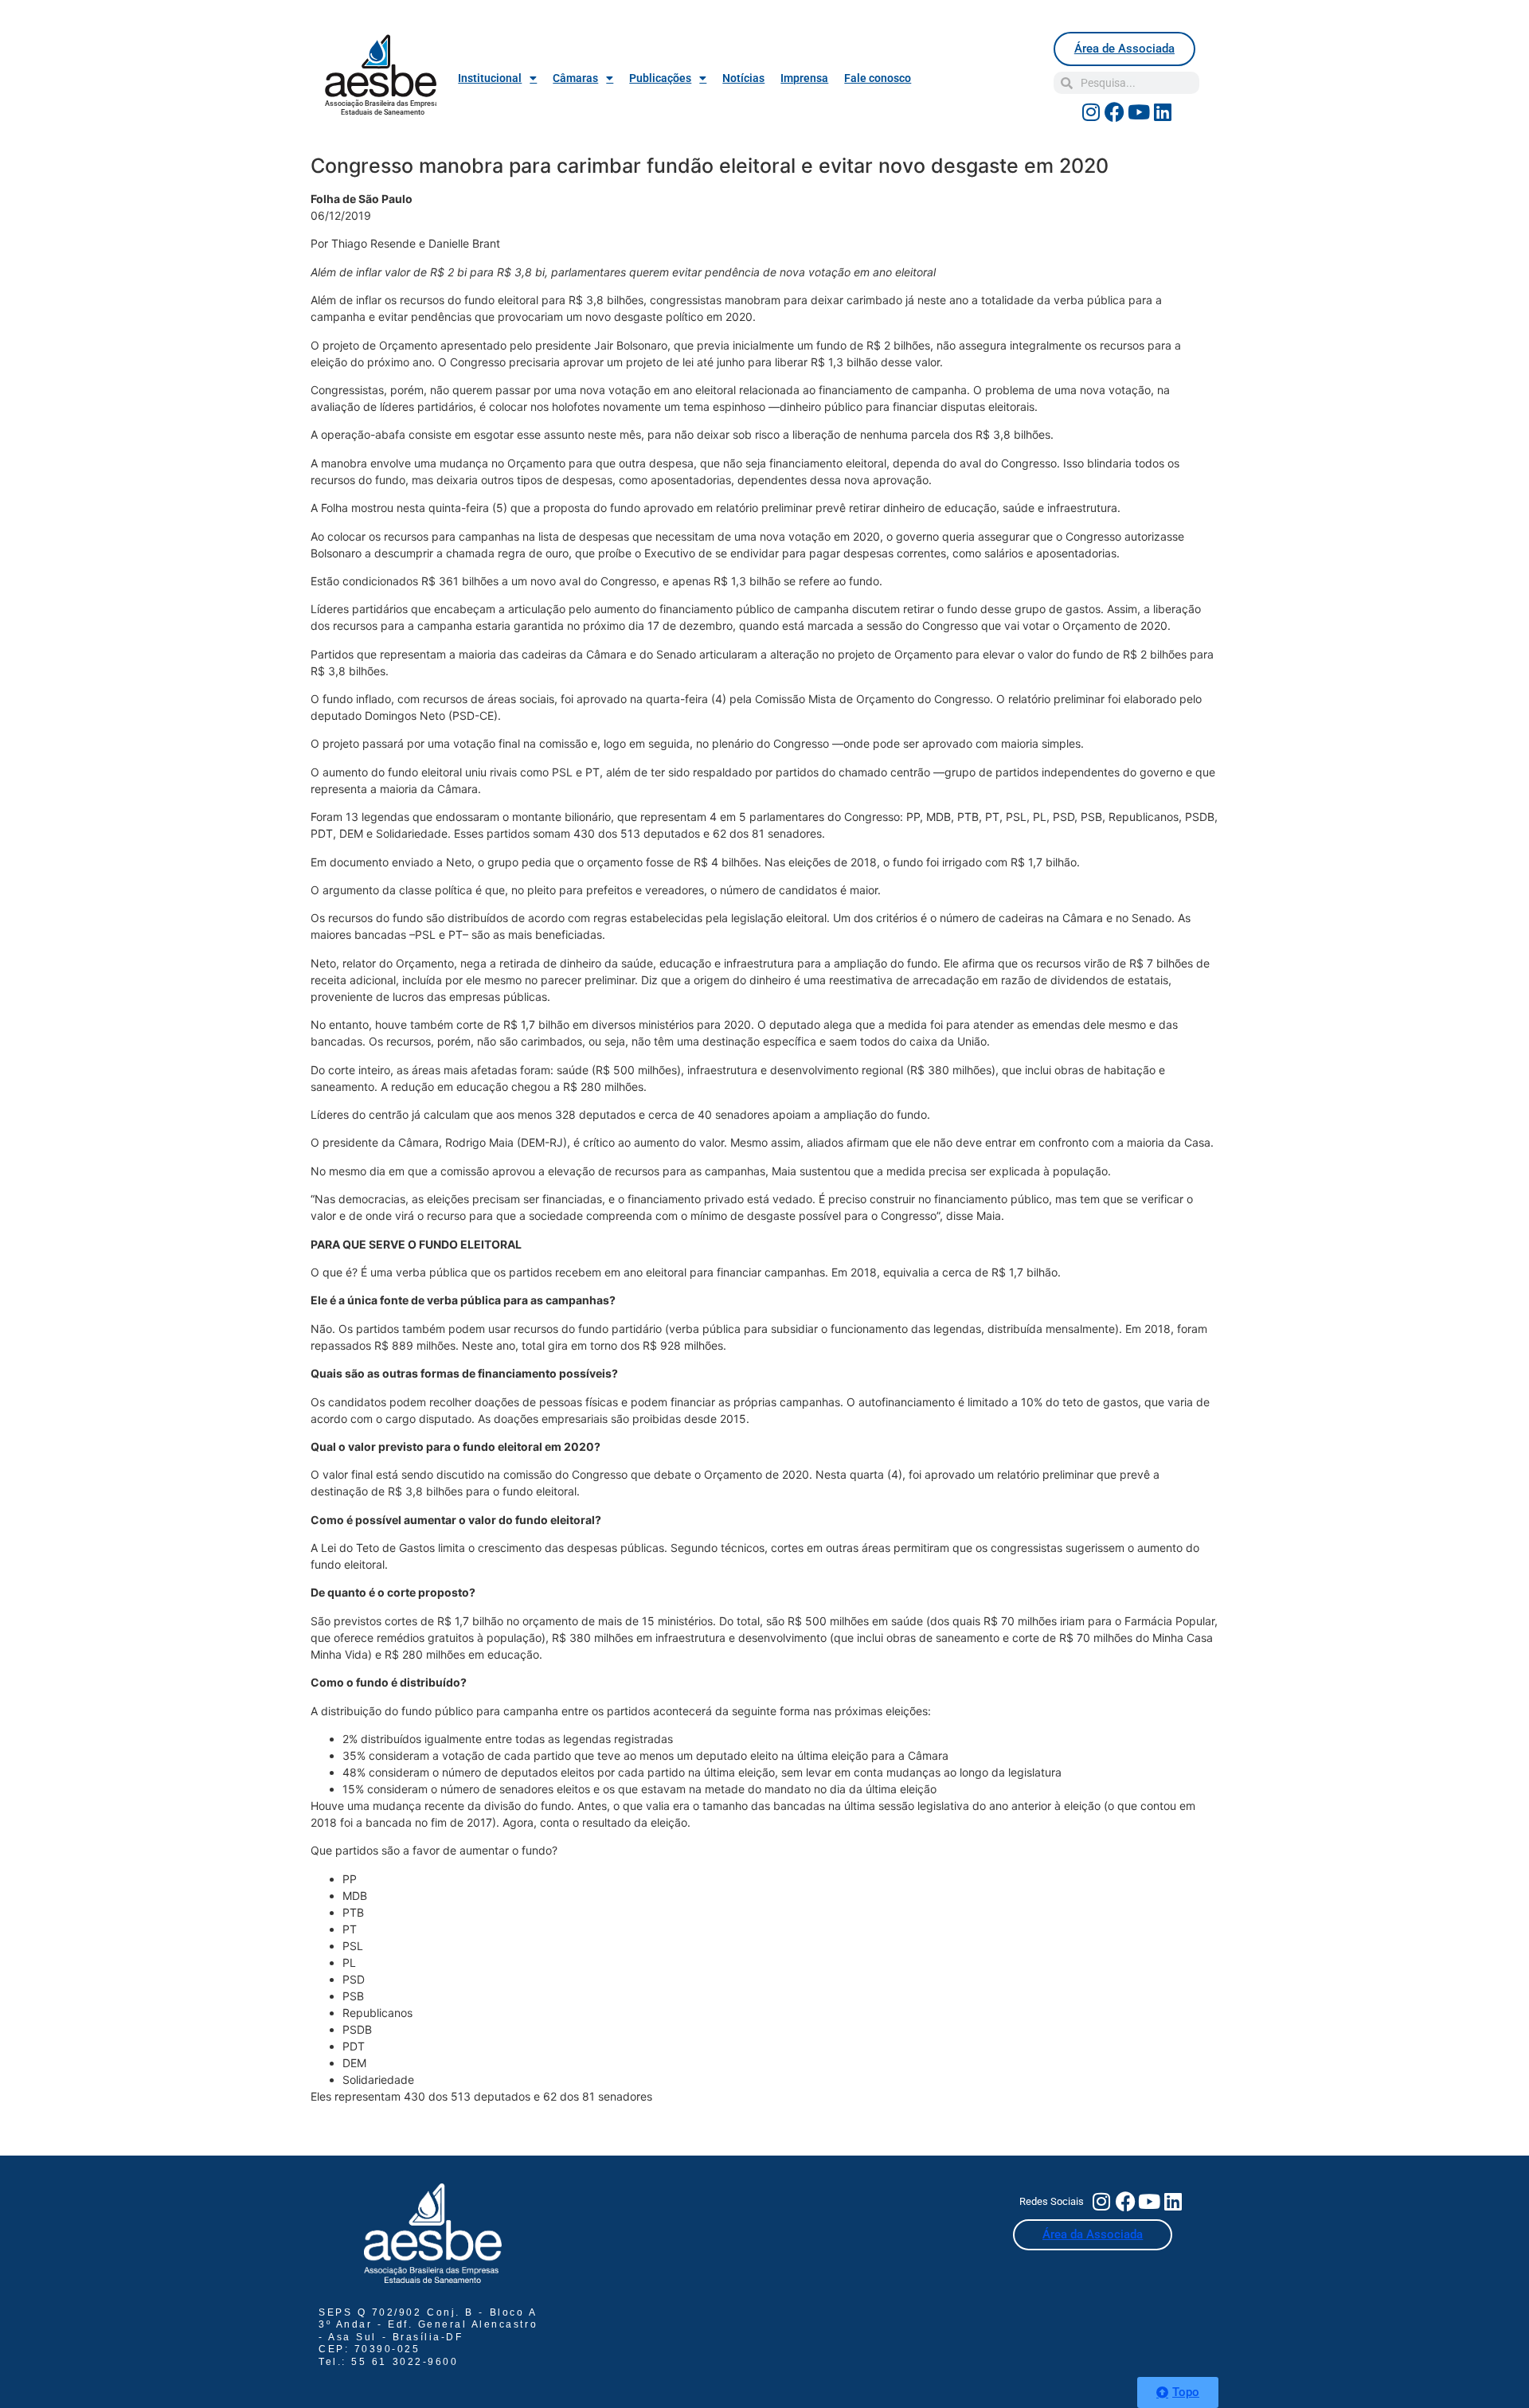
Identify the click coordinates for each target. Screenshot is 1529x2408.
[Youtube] (1139, 111)
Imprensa (804, 78)
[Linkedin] (1163, 111)
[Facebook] (1115, 111)
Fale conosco (878, 78)
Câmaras (575, 78)
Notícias (743, 78)
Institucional (490, 78)
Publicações (660, 78)
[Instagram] (1091, 111)
